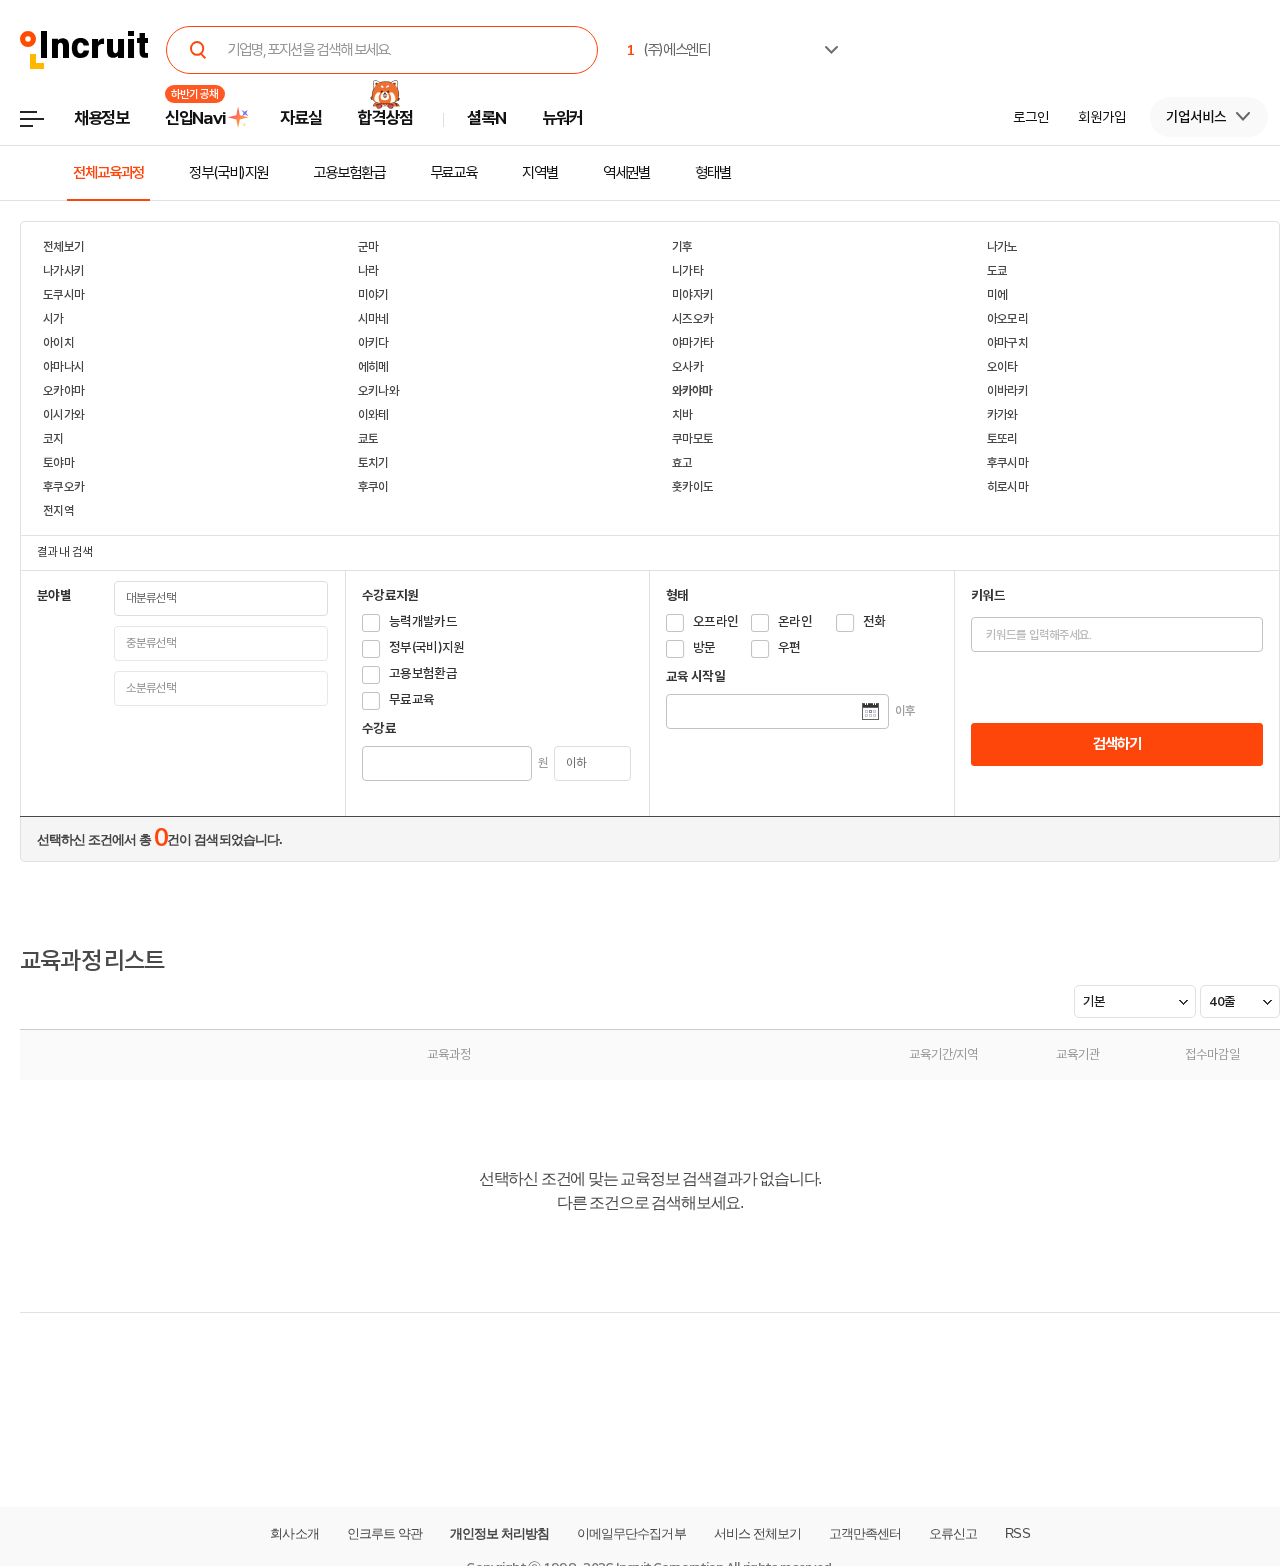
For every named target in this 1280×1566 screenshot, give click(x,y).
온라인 (795, 621)
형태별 (713, 173)
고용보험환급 (348, 173)
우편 (789, 647)
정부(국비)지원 (228, 173)
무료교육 (454, 173)
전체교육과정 (108, 173)
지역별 (540, 173)
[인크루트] (84, 50)
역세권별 (627, 173)
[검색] (198, 50)
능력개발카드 (423, 621)
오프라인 (715, 621)
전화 (874, 621)
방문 (704, 647)
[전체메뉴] (46, 124)
